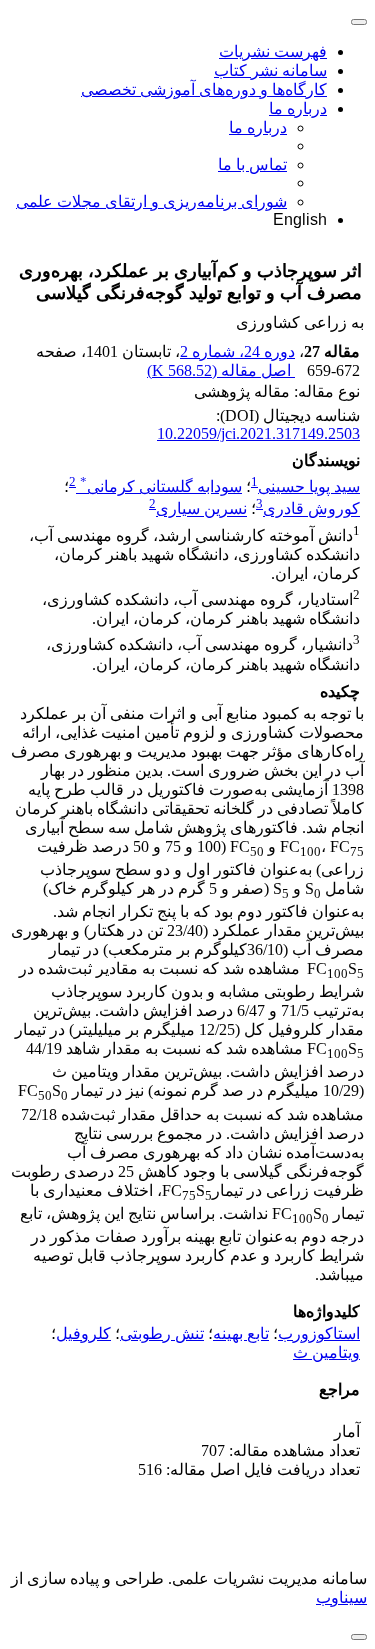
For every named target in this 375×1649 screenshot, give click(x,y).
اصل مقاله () (221, 370)
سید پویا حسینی (309, 486)
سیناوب (341, 1597)
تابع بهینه (241, 1333)
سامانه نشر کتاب (270, 70)
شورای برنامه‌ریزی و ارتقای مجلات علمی (151, 201)
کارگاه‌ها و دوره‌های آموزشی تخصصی (204, 89)
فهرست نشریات (273, 51)
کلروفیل (83, 1333)
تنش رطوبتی (162, 1333)
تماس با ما (252, 164)
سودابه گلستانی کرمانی (161, 486)
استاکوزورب (319, 1333)
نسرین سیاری (201, 509)
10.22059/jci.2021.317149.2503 (258, 433)
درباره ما (298, 108)
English (300, 219)
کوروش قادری (311, 509)
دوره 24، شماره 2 (237, 351)
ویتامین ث (326, 1352)
